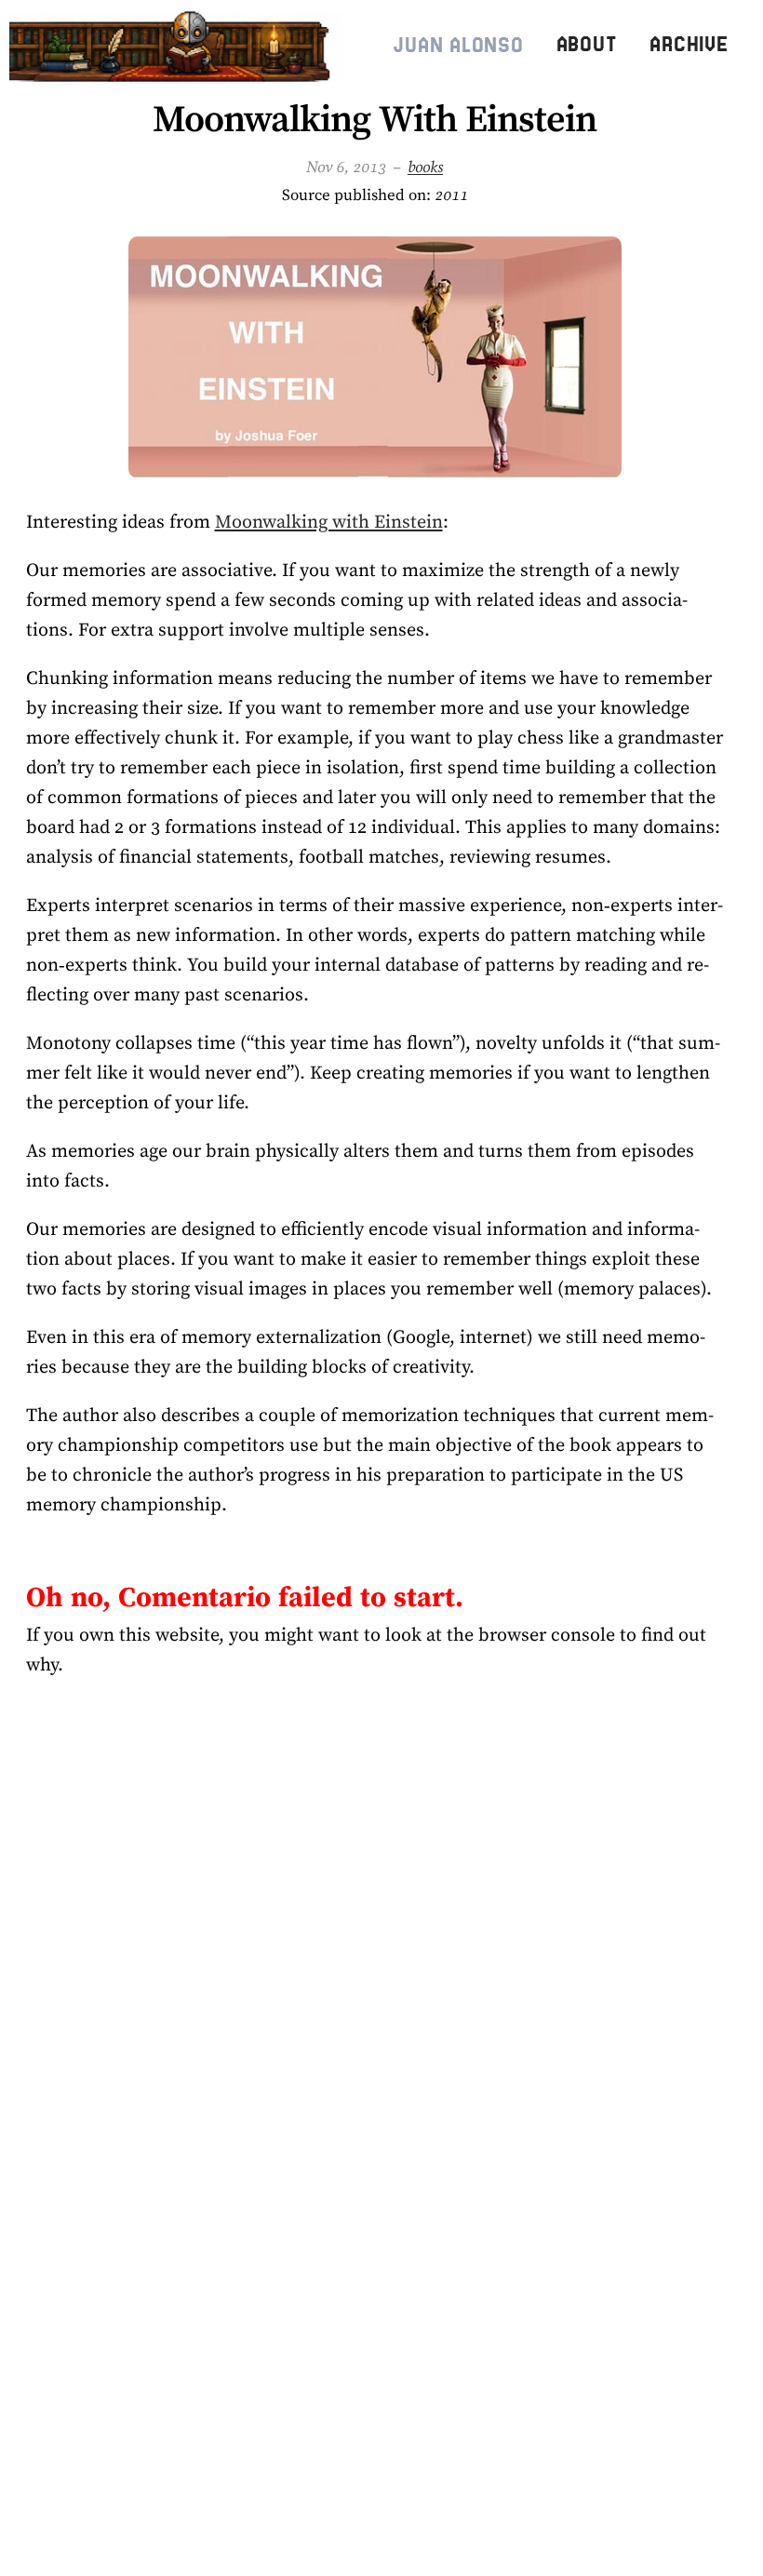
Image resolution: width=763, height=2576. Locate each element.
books (425, 167)
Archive (689, 44)
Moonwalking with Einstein (329, 521)
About (587, 44)
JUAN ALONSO (458, 45)
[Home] (180, 45)
